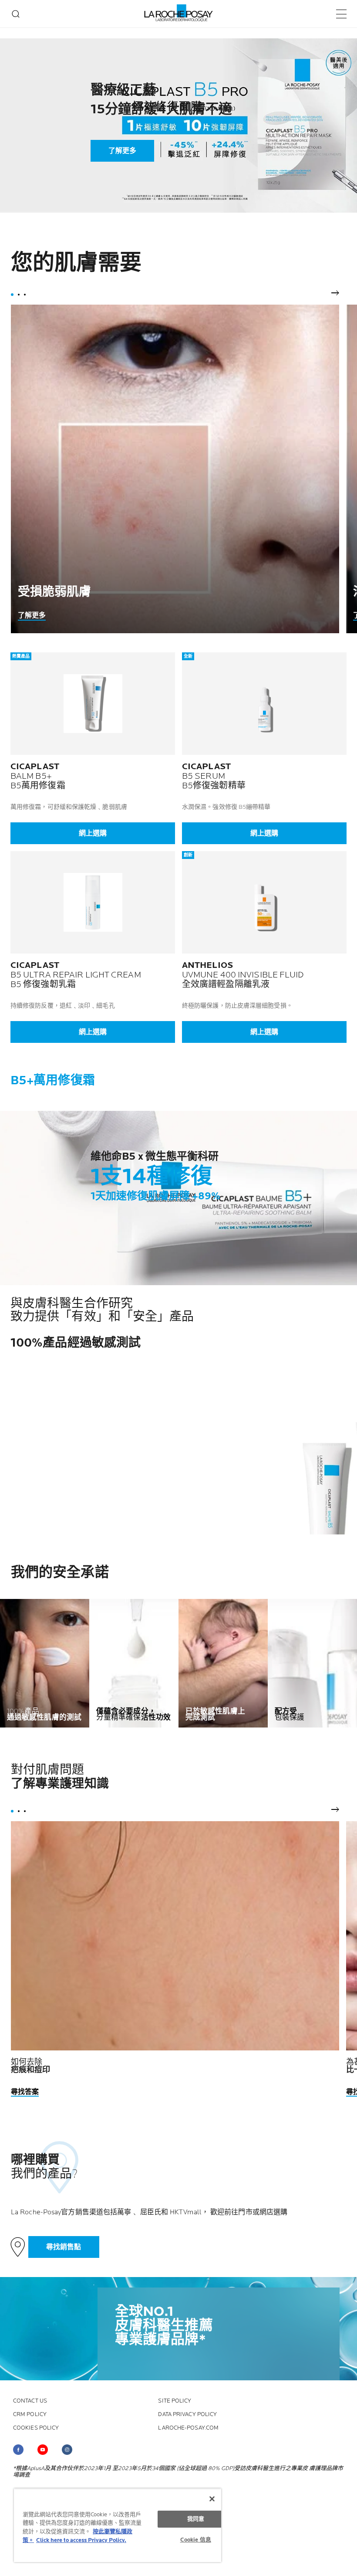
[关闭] (212, 2499)
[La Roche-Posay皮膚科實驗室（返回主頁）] (179, 13)
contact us (30, 2401)
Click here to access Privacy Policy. (81, 2540)
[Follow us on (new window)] (18, 2450)
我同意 (196, 2519)
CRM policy (30, 2415)
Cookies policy (36, 2428)
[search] (16, 14)
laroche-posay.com (188, 2428)
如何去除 (31, 2066)
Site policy (175, 2401)
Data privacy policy (187, 2415)
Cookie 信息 (196, 2540)
